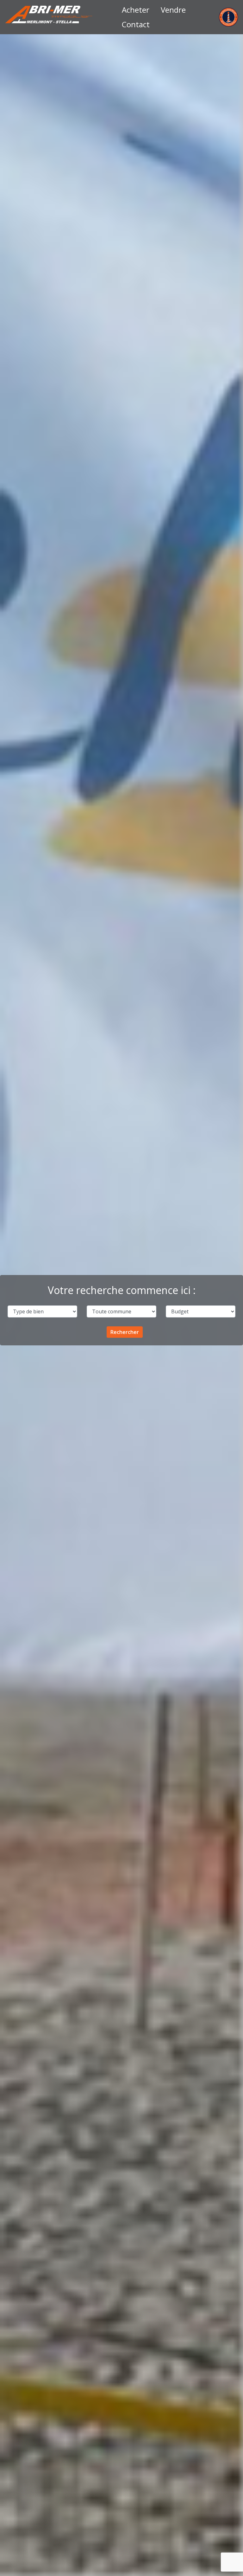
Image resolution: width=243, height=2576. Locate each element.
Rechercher (125, 1332)
